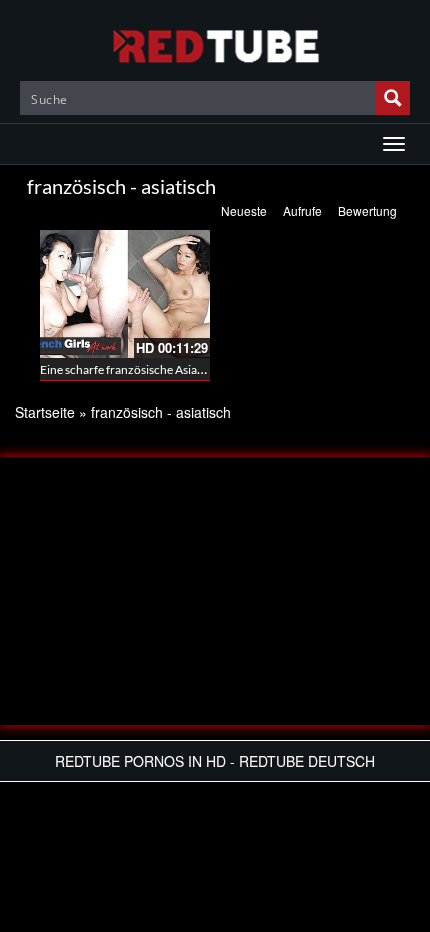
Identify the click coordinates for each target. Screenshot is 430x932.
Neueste (244, 210)
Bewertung (367, 210)
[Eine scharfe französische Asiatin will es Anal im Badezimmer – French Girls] (125, 294)
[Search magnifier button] (393, 98)
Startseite (45, 412)
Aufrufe (302, 210)
